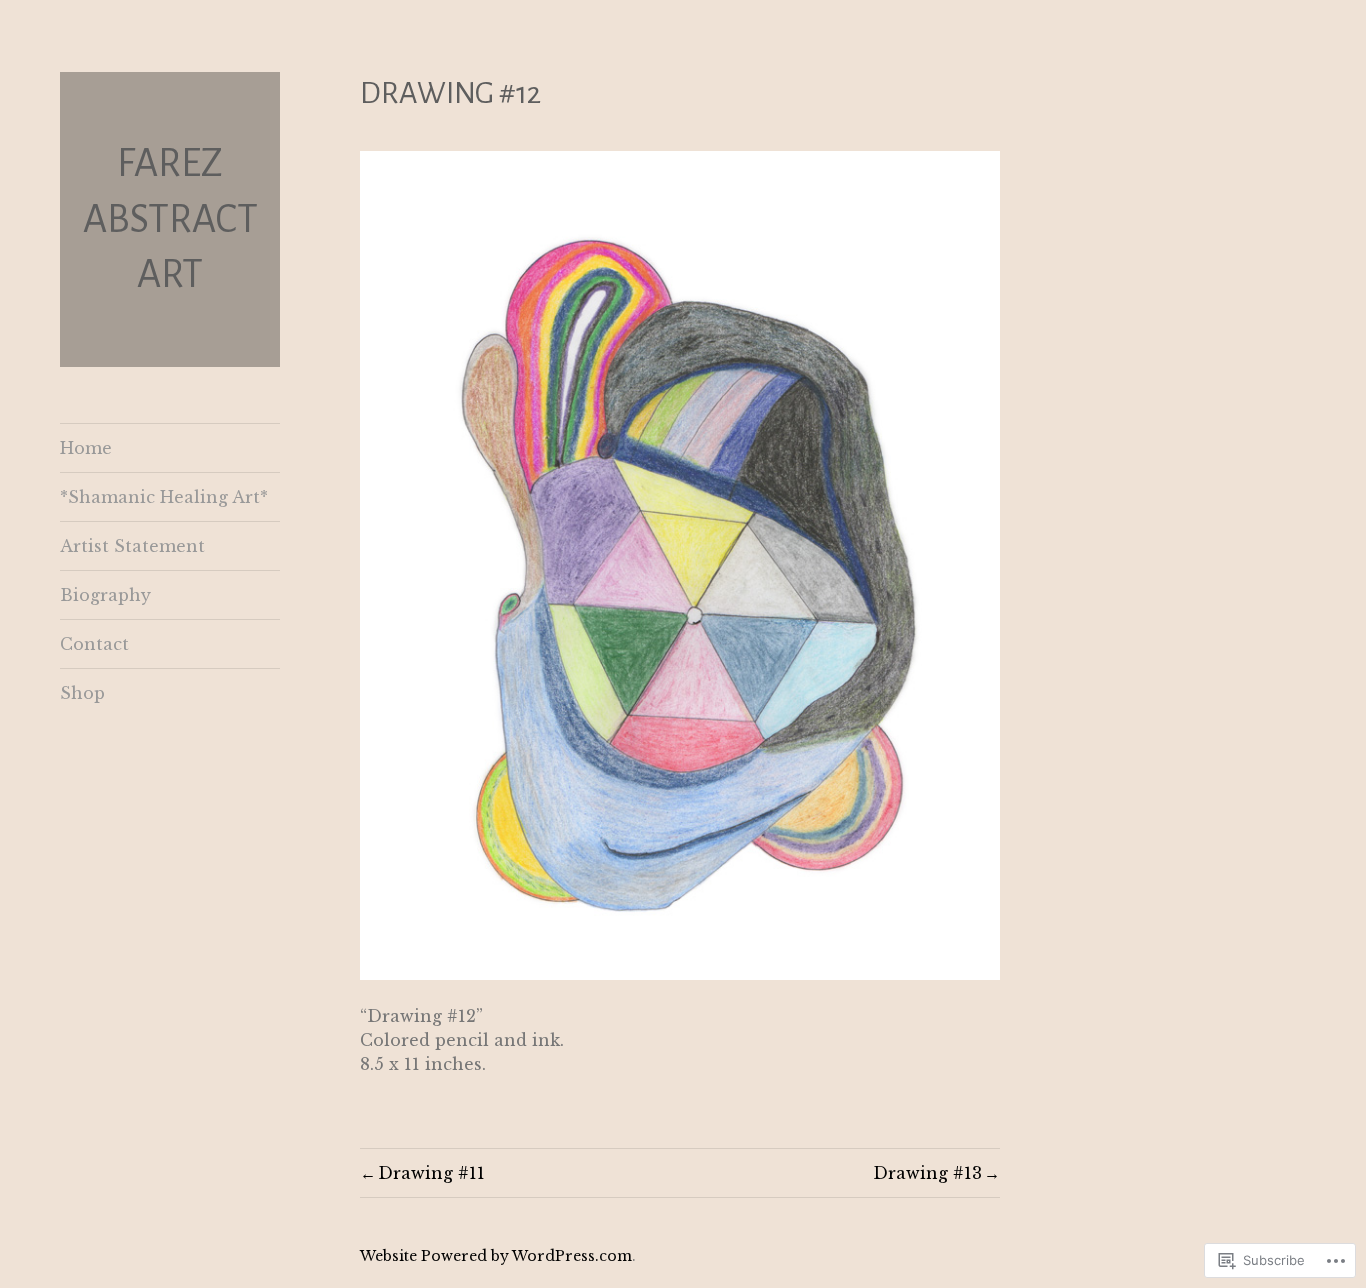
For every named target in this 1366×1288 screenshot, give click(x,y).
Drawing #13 (927, 1173)
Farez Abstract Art (170, 218)
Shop (82, 693)
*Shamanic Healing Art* (164, 497)
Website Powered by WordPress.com (496, 1256)
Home (86, 448)
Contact (94, 644)
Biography (105, 595)
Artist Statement (132, 546)
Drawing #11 (431, 1173)
